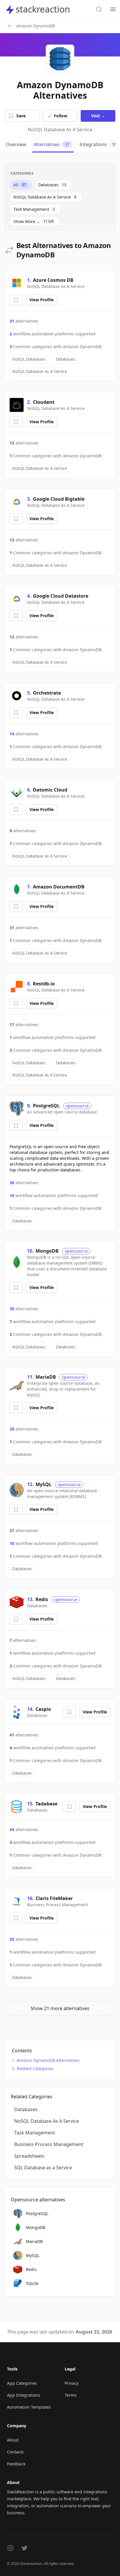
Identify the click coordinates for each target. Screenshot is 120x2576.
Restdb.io (44, 984)
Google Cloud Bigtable (59, 499)
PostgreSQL (46, 1106)
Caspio (43, 1709)
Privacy (72, 2383)
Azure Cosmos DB (53, 280)
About (13, 2440)
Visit (98, 116)
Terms (71, 2395)
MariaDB (46, 1377)
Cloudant (44, 402)
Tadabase (46, 1804)
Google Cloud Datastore (61, 596)
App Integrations (24, 2395)
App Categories (22, 2383)
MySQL (44, 1484)
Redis (42, 1599)
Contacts (15, 2452)
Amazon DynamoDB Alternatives (48, 2060)
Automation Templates (29, 2407)
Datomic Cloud (50, 790)
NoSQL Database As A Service (60, 130)
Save (21, 116)
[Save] (16, 300)
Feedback (16, 2464)
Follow (61, 116)
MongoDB (47, 1251)
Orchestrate (47, 693)
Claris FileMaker (54, 1898)
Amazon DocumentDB (59, 887)
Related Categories (35, 2068)
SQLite (32, 2283)
